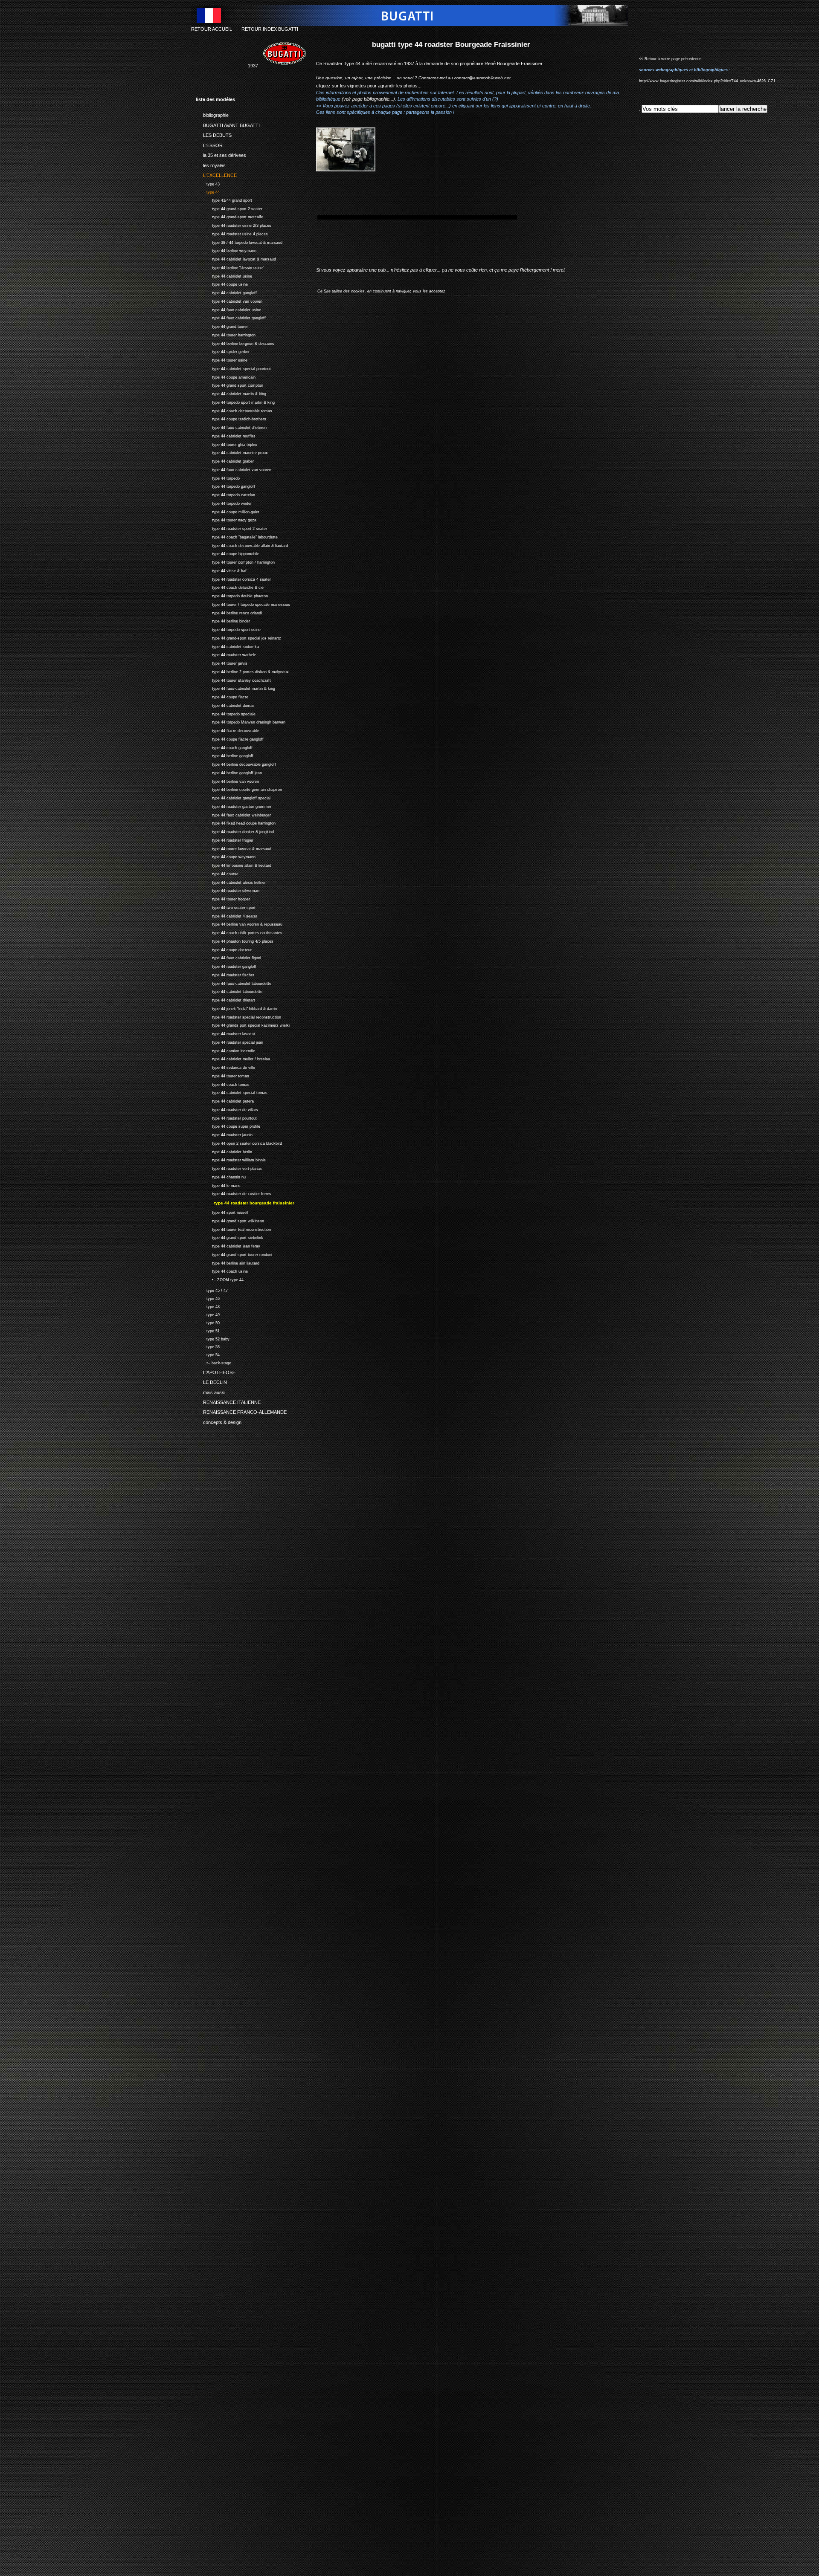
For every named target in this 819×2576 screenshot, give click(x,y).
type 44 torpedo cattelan (225, 494)
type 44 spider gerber (223, 351)
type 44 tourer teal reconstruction (233, 1229)
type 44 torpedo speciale (226, 713)
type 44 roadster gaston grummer (234, 806)
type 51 (208, 1330)
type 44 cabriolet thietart (225, 999)
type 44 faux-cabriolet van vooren (234, 469)
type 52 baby (213, 1338)
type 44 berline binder (223, 621)
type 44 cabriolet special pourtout (233, 368)
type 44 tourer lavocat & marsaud (234, 848)
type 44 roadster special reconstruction (238, 1016)
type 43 (208, 183)
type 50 (208, 1322)
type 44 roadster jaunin (224, 1134)
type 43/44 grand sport (224, 199)
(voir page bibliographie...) (368, 99)
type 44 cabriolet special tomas (232, 1092)
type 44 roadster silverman (228, 890)
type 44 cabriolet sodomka (227, 646)
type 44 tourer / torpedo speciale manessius (243, 603)
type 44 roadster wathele (226, 654)
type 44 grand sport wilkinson (230, 1220)
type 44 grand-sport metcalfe (229, 216)
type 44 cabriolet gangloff (226, 292)
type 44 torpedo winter (224, 502)
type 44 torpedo (218, 477)
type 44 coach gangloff (224, 747)
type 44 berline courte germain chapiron (239, 789)
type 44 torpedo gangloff (225, 486)
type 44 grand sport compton (229, 385)
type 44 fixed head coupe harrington (236, 823)
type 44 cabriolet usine (224, 275)
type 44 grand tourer (222, 326)
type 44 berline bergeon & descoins (235, 343)
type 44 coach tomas (223, 1084)
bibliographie (212, 114)
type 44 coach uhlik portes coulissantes (239, 932)
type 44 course (217, 873)
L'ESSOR (209, 144)
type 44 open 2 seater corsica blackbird (239, 1142)
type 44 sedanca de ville (225, 1067)
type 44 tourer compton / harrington (235, 561)
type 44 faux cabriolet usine (228, 309)
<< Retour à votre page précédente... (672, 59)
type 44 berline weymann (226, 250)
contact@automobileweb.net (482, 78)
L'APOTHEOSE (216, 1371)
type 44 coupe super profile (228, 1126)
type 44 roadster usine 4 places (232, 233)
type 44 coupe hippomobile (228, 553)
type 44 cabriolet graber (225, 460)
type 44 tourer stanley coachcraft (233, 679)
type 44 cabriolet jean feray (228, 1245)
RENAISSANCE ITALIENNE (228, 1401)
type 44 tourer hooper (223, 898)
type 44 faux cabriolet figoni (228, 957)
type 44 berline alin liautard (228, 1262)
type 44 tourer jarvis (222, 662)
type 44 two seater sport (226, 907)
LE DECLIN (211, 1381)
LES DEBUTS (214, 134)
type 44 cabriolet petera (225, 1100)
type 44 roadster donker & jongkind (235, 831)
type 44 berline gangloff (225, 755)
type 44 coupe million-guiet (228, 511)
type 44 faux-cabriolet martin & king (235, 688)
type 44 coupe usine (222, 284)
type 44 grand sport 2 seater (229, 208)
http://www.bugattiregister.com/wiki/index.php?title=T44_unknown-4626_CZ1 (707, 81)
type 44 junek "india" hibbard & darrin (236, 1008)
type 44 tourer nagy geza (226, 520)
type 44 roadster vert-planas (229, 1168)
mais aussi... (212, 1391)
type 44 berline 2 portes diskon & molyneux (242, 671)
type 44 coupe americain (226, 376)
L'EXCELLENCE (216, 174)
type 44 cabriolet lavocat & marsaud (236, 258)
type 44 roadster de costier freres (234, 1193)
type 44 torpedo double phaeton (232, 595)
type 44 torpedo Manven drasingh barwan (241, 722)
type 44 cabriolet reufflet (225, 435)
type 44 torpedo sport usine (228, 629)
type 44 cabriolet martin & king (231, 393)
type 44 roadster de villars (227, 1109)
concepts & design (219, 1421)
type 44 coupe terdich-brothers (231, 418)
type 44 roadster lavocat (225, 1033)
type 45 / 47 (212, 1289)
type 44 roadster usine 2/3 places (234, 224)
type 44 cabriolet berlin (224, 1151)
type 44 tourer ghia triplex (227, 444)
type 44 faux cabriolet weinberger (233, 814)
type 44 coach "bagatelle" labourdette (237, 536)
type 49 (208, 1314)
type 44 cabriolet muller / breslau (233, 1058)
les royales (211, 164)
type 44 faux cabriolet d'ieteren (231, 427)
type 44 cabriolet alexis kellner (231, 881)
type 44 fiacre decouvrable (227, 730)
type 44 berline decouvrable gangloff (236, 763)
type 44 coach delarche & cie (230, 587)
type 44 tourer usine (222, 359)
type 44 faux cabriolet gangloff (231, 317)
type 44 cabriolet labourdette (229, 991)
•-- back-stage (213, 1362)
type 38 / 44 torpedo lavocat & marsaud (239, 242)
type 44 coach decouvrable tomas (234, 410)
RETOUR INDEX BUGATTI (270, 29)
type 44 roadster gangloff (226, 965)
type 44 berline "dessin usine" (230, 267)
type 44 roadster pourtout (226, 1117)
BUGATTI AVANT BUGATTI (228, 124)
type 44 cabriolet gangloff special (233, 797)
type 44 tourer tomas (222, 1075)
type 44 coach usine (222, 1270)
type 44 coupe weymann (226, 856)
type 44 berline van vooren (227, 780)
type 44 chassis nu (221, 1176)
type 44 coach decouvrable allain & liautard (242, 545)
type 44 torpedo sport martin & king (235, 401)
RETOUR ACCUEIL (212, 29)
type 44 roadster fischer (225, 974)
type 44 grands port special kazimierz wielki (243, 1025)
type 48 (208, 1306)
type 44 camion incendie (225, 1050)
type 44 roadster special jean (229, 1041)
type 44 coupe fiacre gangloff (230, 738)
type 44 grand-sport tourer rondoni (234, 1254)
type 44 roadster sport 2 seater (231, 528)
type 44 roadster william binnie (231, 1159)
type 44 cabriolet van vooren (229, 300)
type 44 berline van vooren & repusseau (239, 924)
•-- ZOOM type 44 (220, 1279)
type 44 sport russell (222, 1211)
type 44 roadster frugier (225, 839)
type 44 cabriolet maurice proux (232, 452)
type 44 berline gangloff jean (229, 772)
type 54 (208, 1354)
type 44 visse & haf (221, 570)
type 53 (208, 1346)
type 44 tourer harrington (226, 334)
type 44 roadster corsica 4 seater (233, 578)
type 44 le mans (218, 1185)
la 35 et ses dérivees (221, 154)
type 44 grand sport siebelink (229, 1237)
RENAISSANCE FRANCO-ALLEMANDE (241, 1411)
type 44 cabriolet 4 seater (227, 915)
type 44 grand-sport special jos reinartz (238, 637)
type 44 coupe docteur (224, 949)
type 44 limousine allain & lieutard (234, 864)
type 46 (208, 1298)
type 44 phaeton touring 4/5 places (235, 940)
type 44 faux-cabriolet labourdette (234, 983)
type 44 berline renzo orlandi (229, 612)
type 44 (208, 191)
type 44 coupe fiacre (222, 696)
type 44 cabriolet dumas (225, 705)
